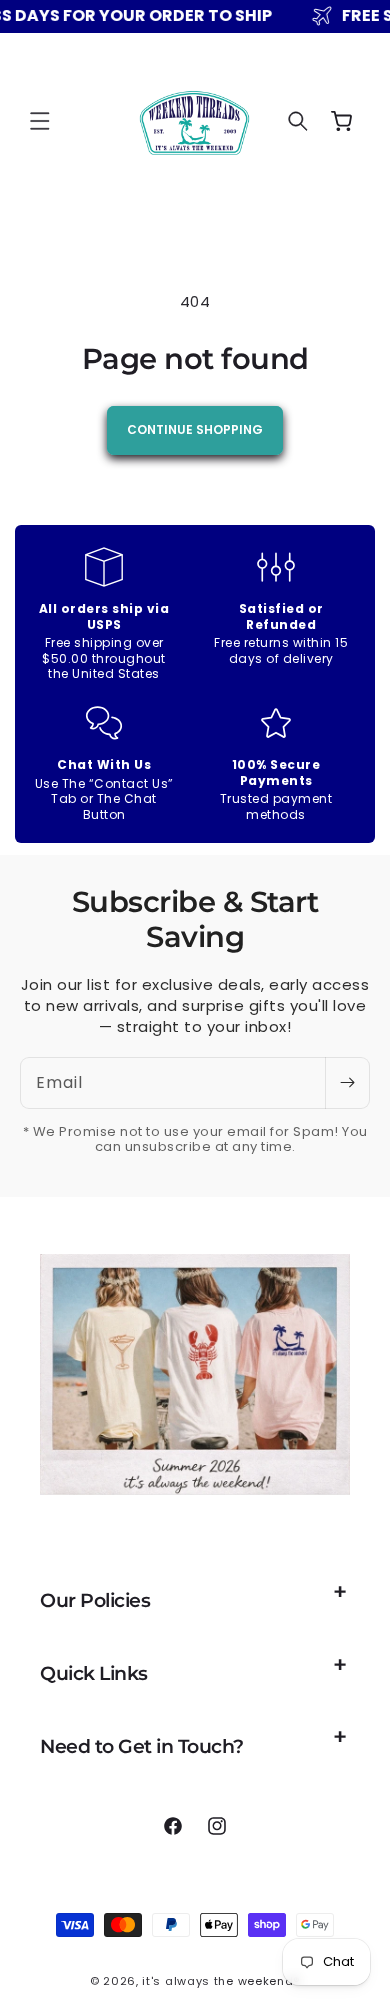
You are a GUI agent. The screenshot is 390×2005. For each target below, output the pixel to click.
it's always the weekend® (221, 1981)
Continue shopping (195, 429)
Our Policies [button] (95, 1600)
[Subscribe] (347, 1083)
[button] (40, 121)
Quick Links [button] (94, 1673)
